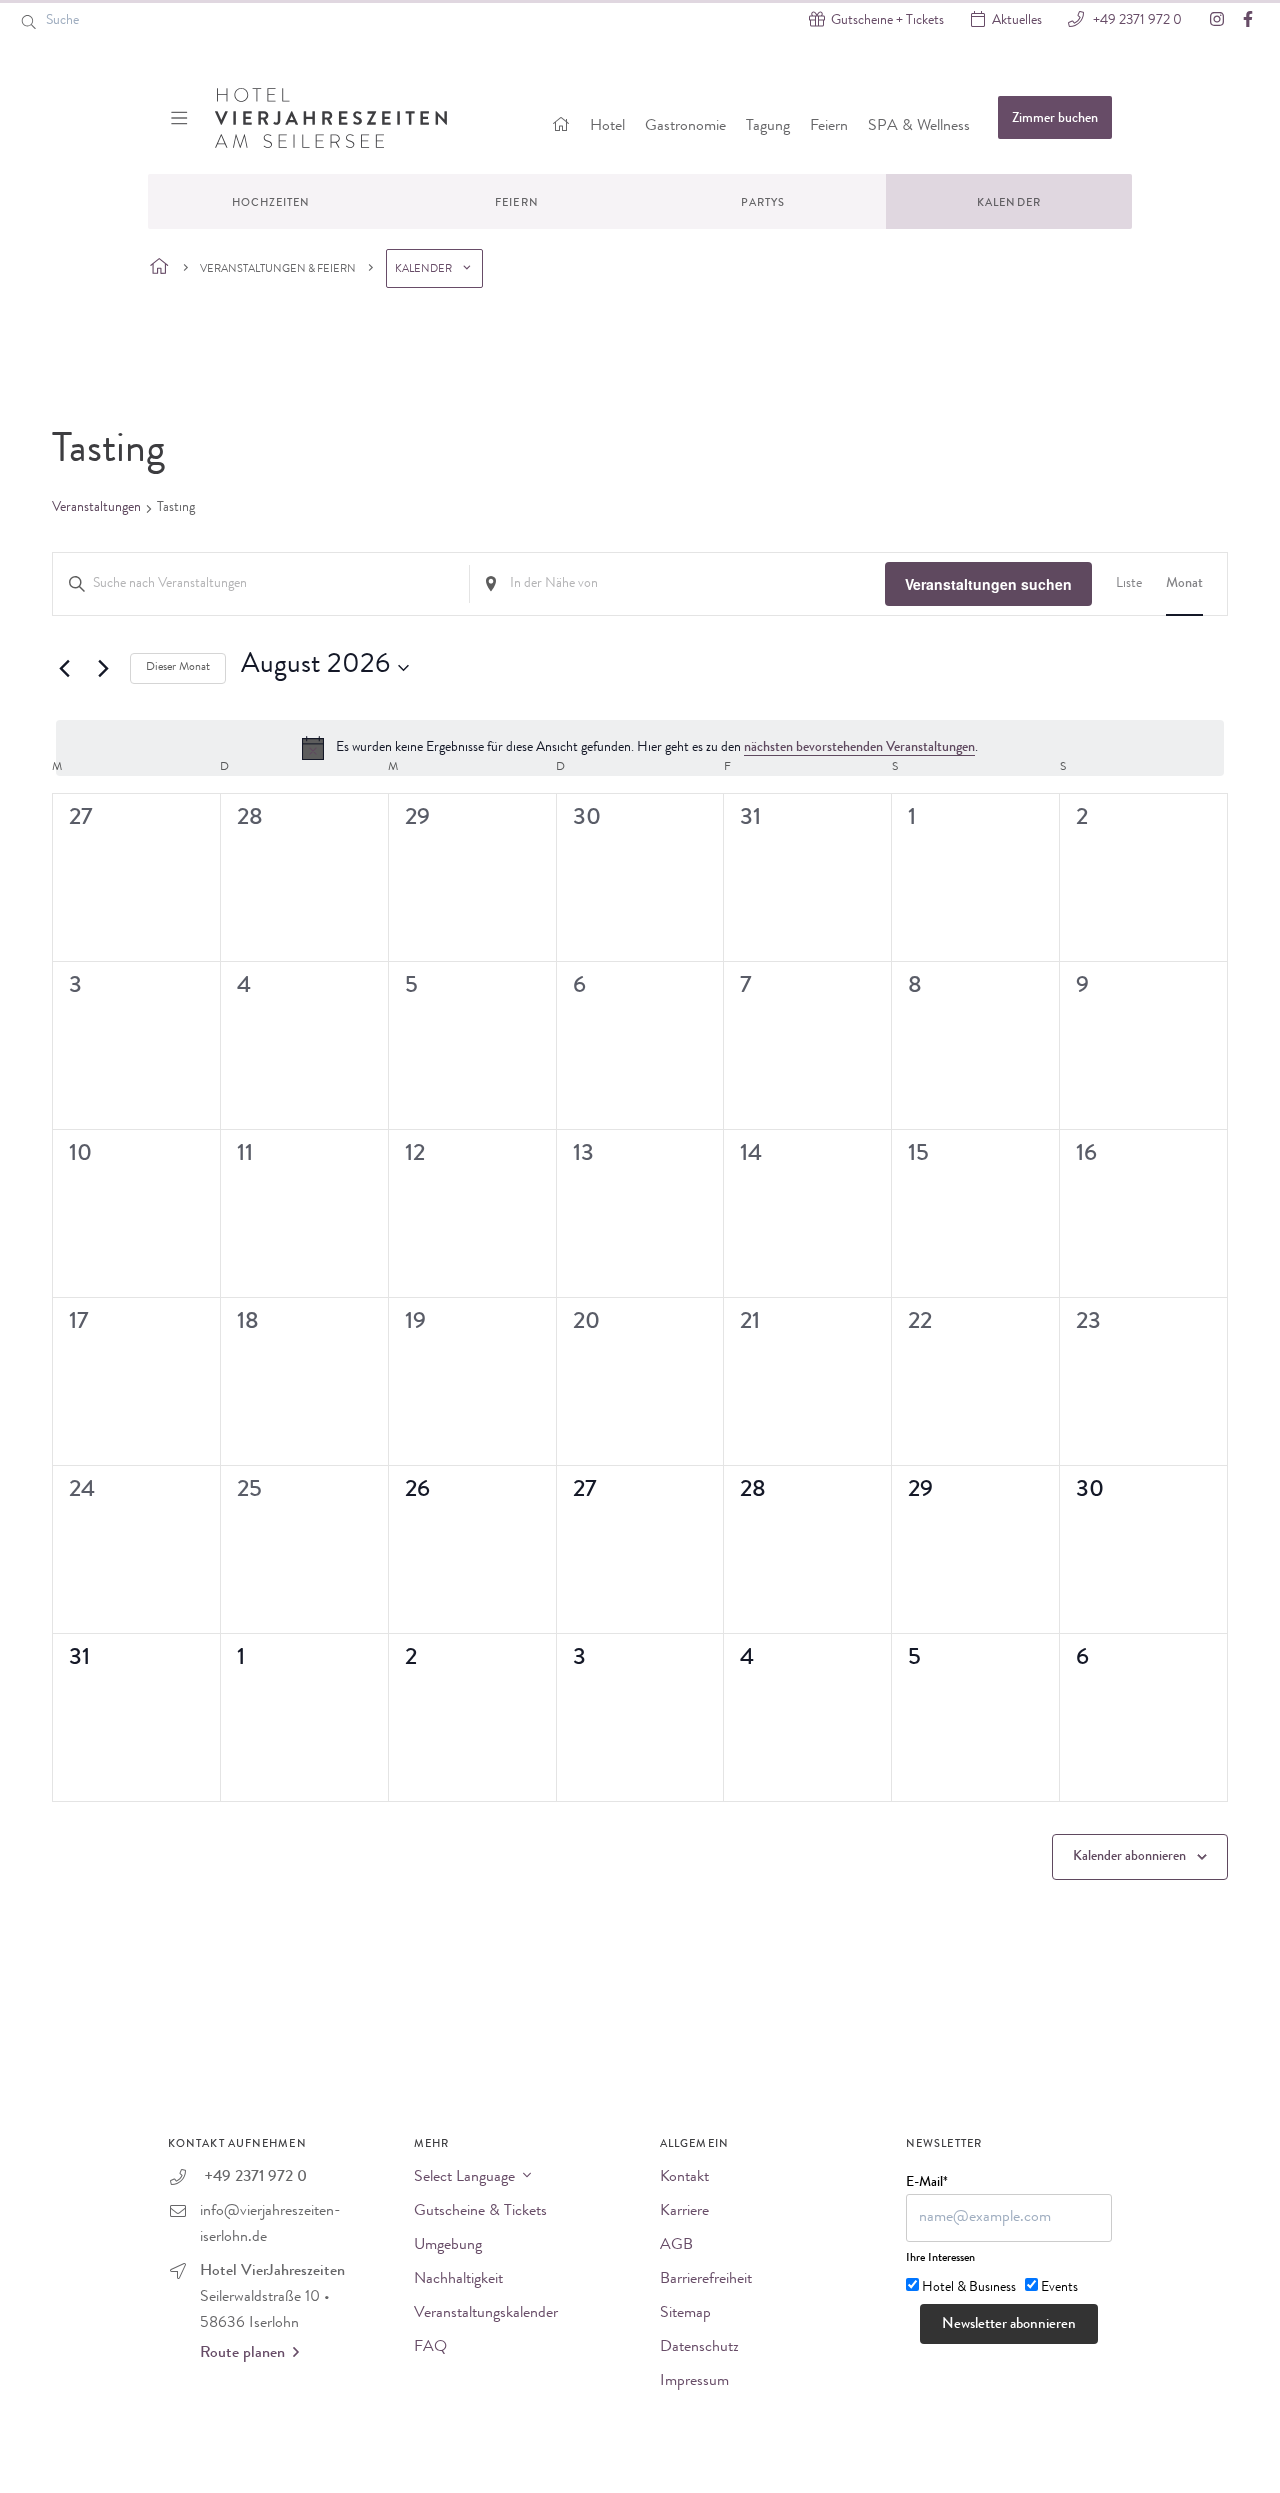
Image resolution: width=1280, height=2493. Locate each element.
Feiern (829, 127)
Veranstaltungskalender (486, 2314)
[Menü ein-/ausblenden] (181, 118)
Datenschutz (699, 2348)
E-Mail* (927, 2183)
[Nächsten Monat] (103, 668)
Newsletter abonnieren (1009, 2325)
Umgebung (448, 2246)
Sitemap (685, 2314)
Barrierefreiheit (706, 2280)
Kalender (1009, 203)
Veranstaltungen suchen (988, 584)
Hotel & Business (969, 2288)
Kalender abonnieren (1129, 1857)
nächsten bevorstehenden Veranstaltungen (859, 748)
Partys (763, 203)
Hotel (607, 127)
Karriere (684, 2212)
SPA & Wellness (919, 127)
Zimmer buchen (1055, 119)
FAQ (430, 2348)
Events (1059, 2288)
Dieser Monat (178, 668)
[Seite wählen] (159, 268)
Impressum (694, 2382)
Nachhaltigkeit (458, 2280)
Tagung (768, 127)
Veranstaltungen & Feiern (278, 269)
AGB (676, 2246)
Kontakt (684, 2178)
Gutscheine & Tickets (480, 2212)
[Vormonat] (64, 668)
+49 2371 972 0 (1136, 21)
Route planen (242, 2354)
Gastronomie (685, 127)
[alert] (640, 748)
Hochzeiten (271, 203)
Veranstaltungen (96, 508)
